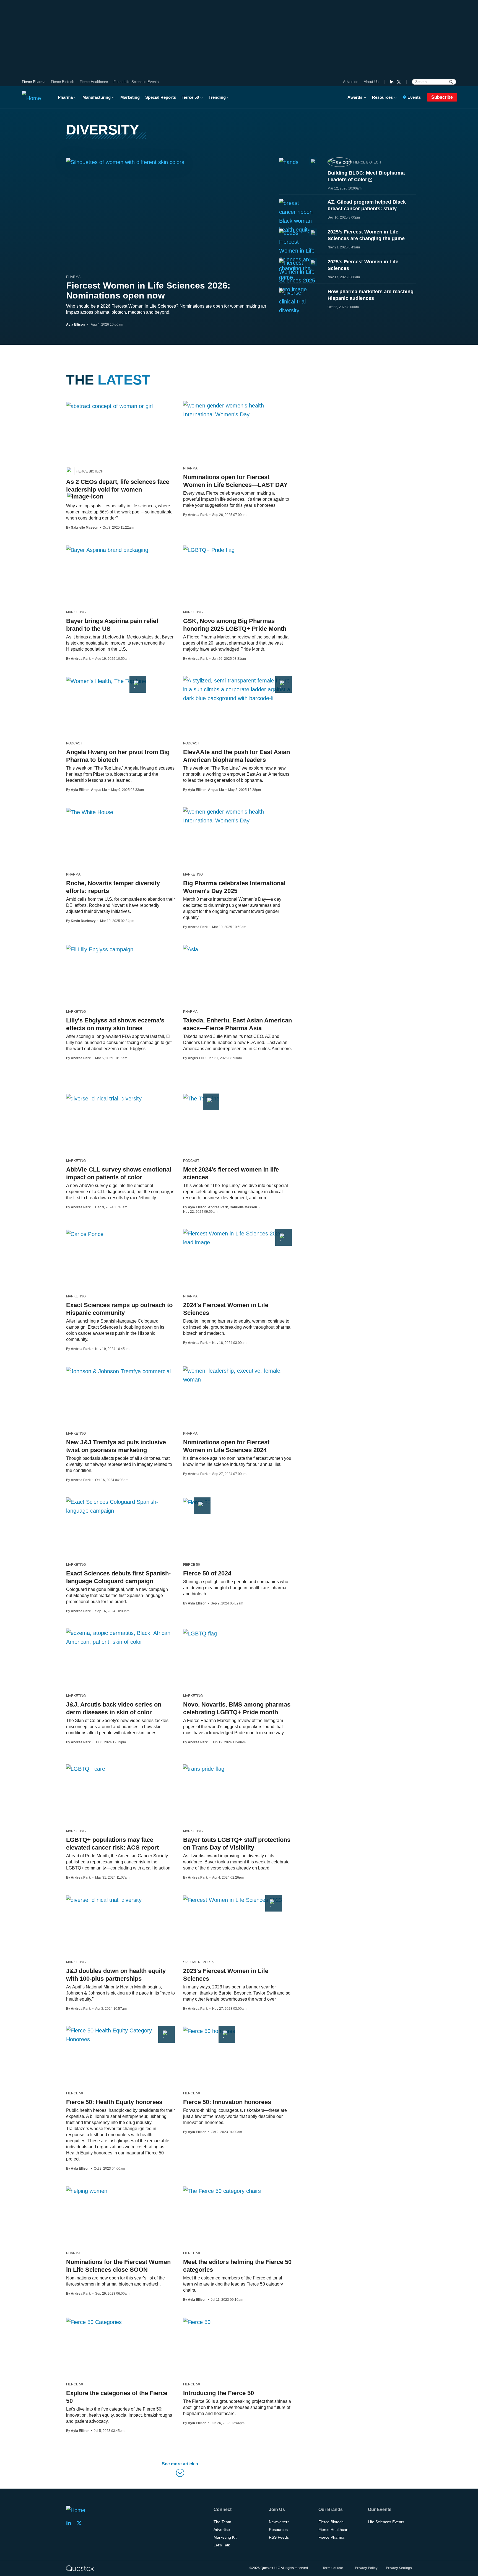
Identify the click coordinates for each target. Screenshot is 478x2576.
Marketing (130, 97)
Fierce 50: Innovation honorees (227, 2102)
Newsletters (279, 2522)
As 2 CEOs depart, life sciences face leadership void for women (118, 486)
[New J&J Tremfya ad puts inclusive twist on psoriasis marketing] (118, 1371)
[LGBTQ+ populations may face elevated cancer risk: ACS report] (86, 1769)
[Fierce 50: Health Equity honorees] (120, 2035)
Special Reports (161, 97)
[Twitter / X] (399, 82)
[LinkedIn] (392, 82)
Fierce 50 (190, 97)
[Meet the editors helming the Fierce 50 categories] (222, 2191)
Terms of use (333, 2568)
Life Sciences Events (386, 2522)
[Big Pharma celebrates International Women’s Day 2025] (237, 816)
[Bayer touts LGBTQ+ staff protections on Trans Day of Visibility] (204, 1769)
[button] (180, 2470)
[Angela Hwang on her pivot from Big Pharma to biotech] (106, 681)
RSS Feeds (279, 2537)
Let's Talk (222, 2545)
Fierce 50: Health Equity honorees (114, 2102)
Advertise (351, 82)
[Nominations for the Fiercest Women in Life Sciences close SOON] (87, 2191)
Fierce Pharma (34, 82)
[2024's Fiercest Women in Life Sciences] (237, 1238)
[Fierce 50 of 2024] (197, 1502)
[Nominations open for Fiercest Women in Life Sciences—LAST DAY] (237, 410)
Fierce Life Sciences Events (136, 82)
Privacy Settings (399, 2568)
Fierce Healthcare (94, 82)
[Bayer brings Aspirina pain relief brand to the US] (107, 550)
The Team (222, 2522)
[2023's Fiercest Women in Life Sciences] (232, 1900)
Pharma (65, 97)
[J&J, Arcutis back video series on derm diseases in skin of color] (120, 1637)
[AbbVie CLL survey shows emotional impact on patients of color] (104, 1098)
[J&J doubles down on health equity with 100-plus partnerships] (104, 1900)
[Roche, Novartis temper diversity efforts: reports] (90, 812)
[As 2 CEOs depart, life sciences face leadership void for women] (109, 406)
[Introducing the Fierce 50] (197, 2322)
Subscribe (442, 97)
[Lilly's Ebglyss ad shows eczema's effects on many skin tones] (100, 949)
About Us (371, 82)
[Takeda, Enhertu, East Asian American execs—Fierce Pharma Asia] (191, 949)
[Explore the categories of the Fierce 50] (94, 2322)
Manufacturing (97, 97)
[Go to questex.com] (80, 2568)
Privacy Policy (366, 2568)
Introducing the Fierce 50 (219, 2393)
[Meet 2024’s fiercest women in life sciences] (201, 1098)
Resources (382, 97)
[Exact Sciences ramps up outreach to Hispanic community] (85, 1234)
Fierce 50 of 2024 (207, 1573)
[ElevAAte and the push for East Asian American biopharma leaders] (237, 689)
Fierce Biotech (63, 82)
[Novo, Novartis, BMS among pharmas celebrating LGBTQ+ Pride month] (200, 1633)
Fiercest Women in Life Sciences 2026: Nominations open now (148, 290)
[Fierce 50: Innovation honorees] (209, 2031)
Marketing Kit (225, 2537)
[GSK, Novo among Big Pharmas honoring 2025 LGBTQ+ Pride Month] (209, 550)
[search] (451, 82)
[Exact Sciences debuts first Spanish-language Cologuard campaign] (120, 1506)
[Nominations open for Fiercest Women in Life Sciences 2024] (237, 1375)
